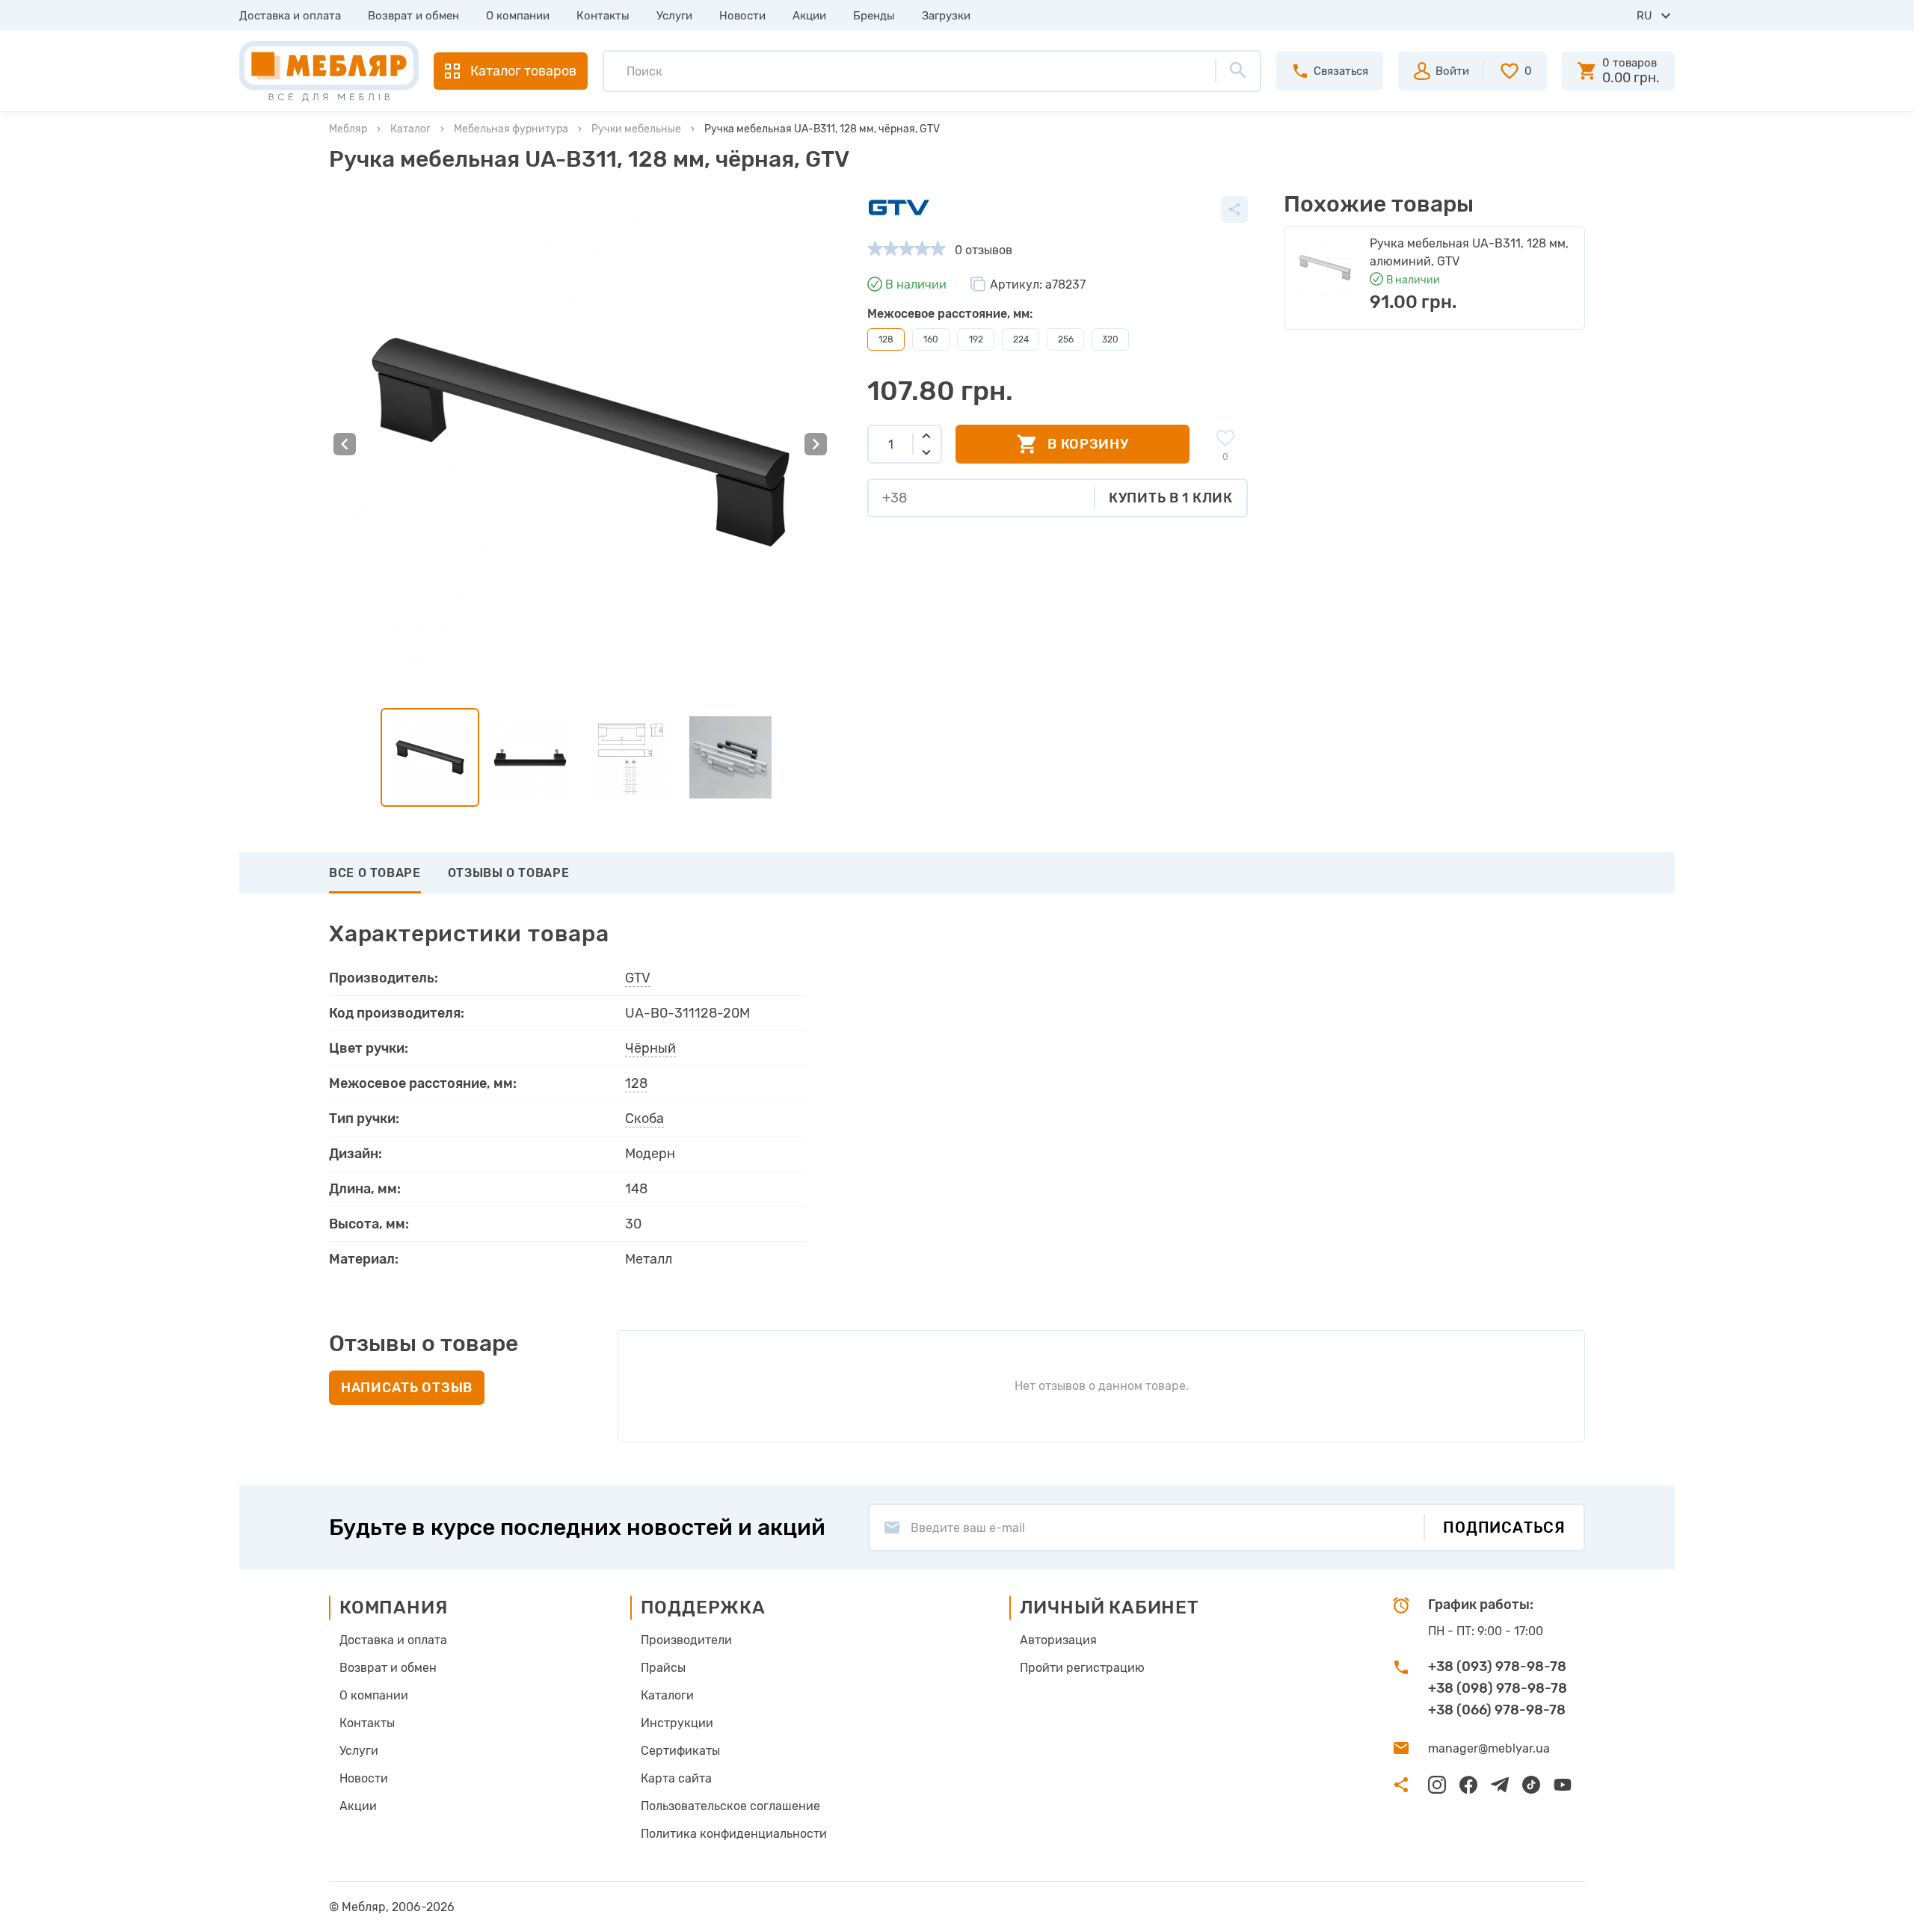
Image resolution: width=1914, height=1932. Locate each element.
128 (636, 1083)
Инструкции (677, 1723)
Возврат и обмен (413, 16)
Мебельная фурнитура (511, 129)
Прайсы (663, 1668)
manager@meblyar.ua (1489, 1748)
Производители (686, 1640)
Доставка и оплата (290, 16)
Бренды (874, 16)
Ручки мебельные (636, 129)
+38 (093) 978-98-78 (1497, 1667)
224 (1021, 339)
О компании (518, 16)
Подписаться (1504, 1528)
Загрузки (946, 16)
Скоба (644, 1119)
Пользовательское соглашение (730, 1806)
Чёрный (650, 1048)
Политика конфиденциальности (734, 1834)
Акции (809, 16)
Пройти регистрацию (1082, 1668)
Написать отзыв (407, 1388)
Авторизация (1058, 1640)
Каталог (410, 129)
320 (1110, 339)
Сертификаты (680, 1751)
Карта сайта (676, 1778)
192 (976, 339)
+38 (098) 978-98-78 (1498, 1688)
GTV (638, 978)
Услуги (674, 16)
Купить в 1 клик (1171, 498)
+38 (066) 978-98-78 (1497, 1710)
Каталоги (667, 1695)
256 (1066, 339)
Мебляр (348, 129)
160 (931, 339)
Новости (742, 16)
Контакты (603, 16)
